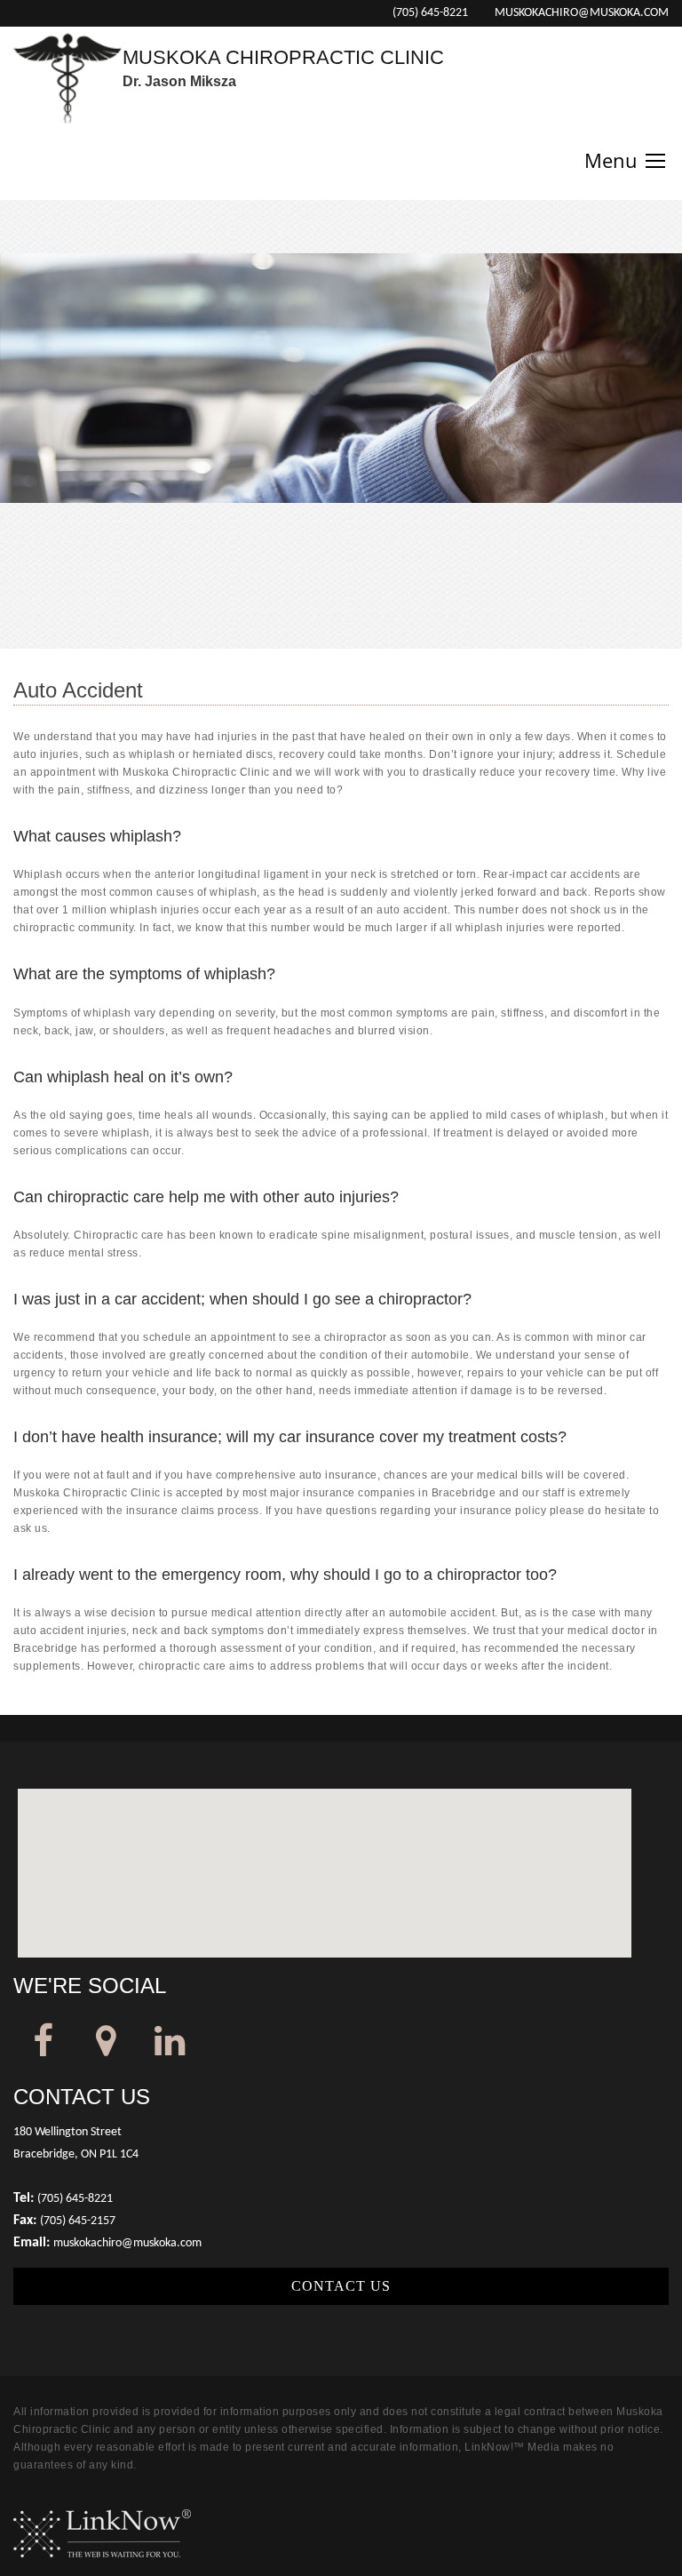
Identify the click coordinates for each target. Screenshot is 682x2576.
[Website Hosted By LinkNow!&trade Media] (102, 2533)
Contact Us (341, 2286)
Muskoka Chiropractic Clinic (283, 57)
